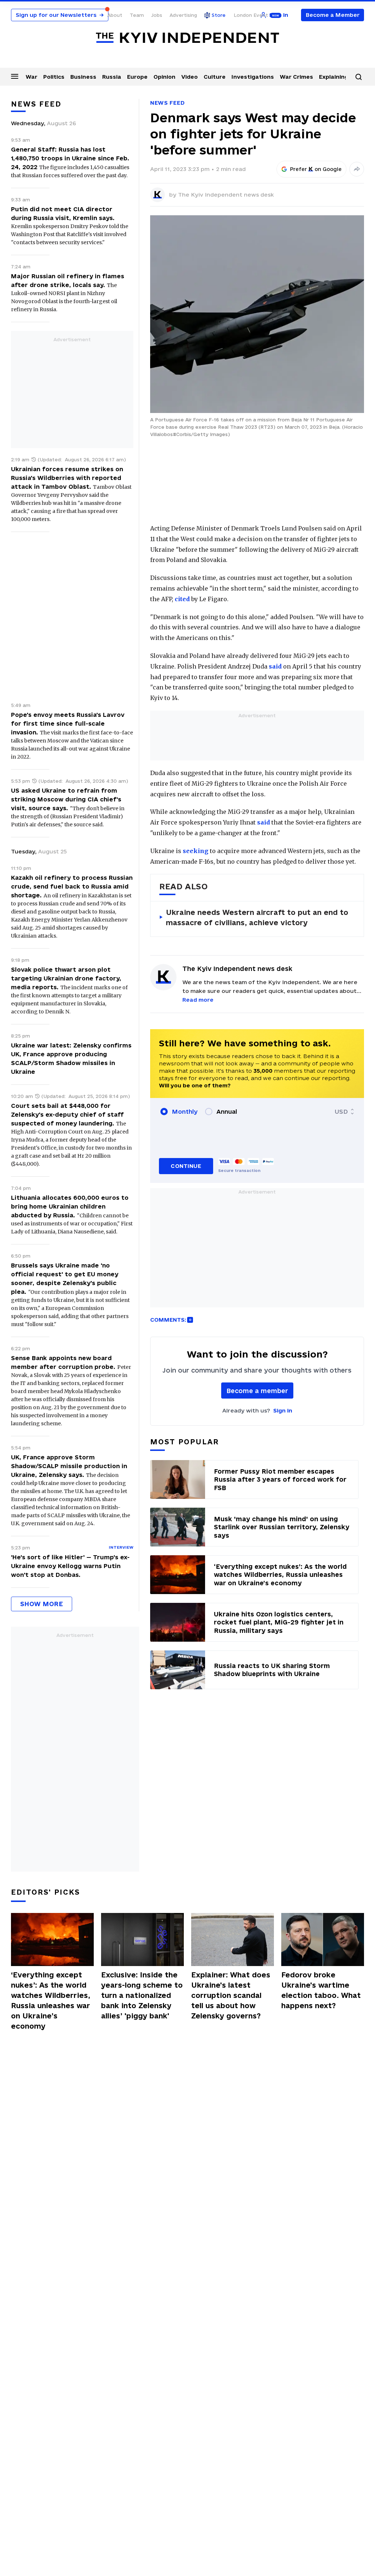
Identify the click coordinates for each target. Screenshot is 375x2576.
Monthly (185, 1112)
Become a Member (333, 15)
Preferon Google (316, 169)
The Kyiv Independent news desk (226, 195)
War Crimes (296, 77)
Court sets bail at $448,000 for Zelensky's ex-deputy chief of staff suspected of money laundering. (67, 1114)
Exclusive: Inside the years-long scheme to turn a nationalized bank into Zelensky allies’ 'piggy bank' (142, 1995)
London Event (251, 15)
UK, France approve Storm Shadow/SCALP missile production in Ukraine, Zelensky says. (69, 1466)
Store (219, 15)
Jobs (157, 15)
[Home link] (187, 38)
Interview (121, 1547)
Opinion (164, 77)
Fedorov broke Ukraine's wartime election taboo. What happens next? (321, 1990)
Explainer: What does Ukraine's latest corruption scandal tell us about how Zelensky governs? (231, 1995)
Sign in (283, 1410)
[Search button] (359, 77)
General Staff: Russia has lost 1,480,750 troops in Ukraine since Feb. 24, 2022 (70, 158)
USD (341, 1112)
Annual (227, 1112)
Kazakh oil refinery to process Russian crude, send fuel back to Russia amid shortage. (72, 886)
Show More (42, 1604)
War (31, 77)
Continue (186, 1166)
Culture (215, 77)
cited (182, 599)
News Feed (167, 103)
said (275, 666)
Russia (112, 77)
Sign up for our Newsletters (60, 15)
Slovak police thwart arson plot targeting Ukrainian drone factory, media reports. (66, 978)
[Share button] (357, 169)
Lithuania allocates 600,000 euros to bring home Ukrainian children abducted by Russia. (70, 1206)
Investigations (253, 77)
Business (83, 77)
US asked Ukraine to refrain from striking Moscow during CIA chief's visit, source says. (66, 799)
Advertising (183, 15)
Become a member (257, 1391)
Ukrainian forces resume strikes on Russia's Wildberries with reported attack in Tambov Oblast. (67, 478)
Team (137, 15)
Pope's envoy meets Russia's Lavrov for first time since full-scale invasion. (68, 723)
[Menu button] (15, 76)
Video (190, 77)
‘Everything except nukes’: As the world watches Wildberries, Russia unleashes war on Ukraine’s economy (51, 2000)
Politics (54, 77)
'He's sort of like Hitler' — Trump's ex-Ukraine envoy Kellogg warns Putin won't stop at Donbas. (70, 1566)
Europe (137, 77)
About (115, 15)
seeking (196, 851)
